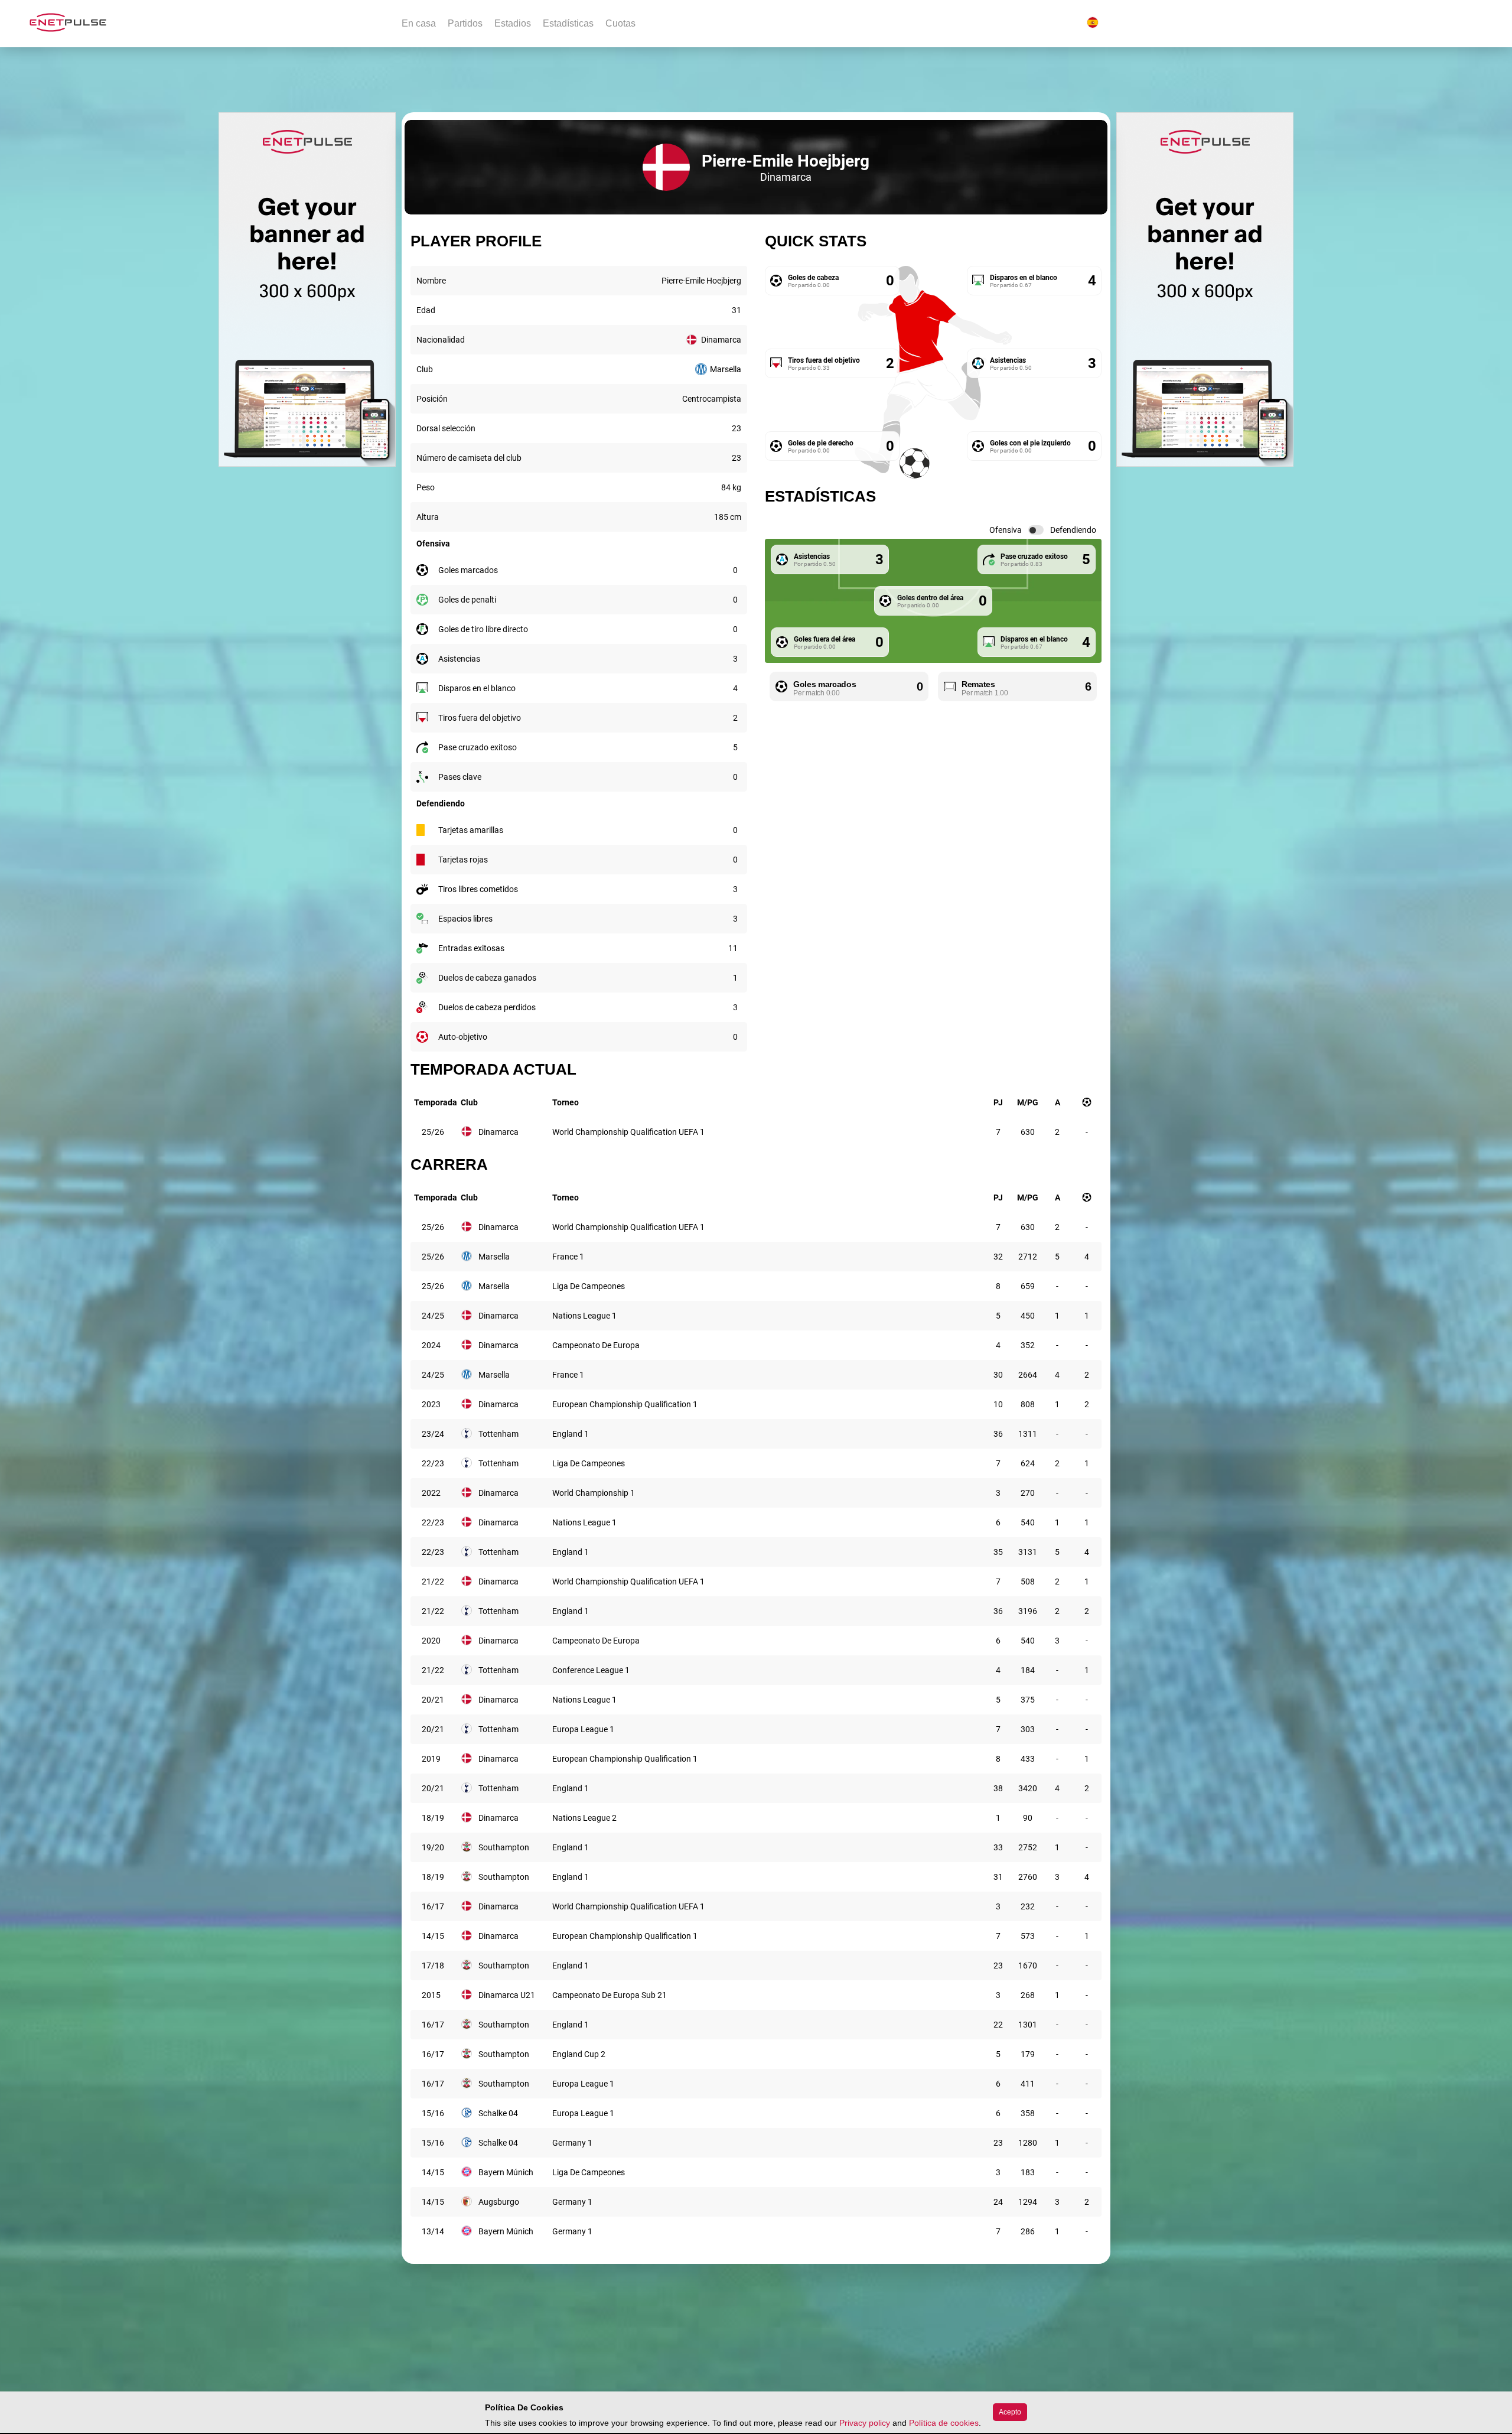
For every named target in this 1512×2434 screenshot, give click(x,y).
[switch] (1036, 530)
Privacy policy (865, 2423)
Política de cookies (944, 2423)
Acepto (1010, 2412)
